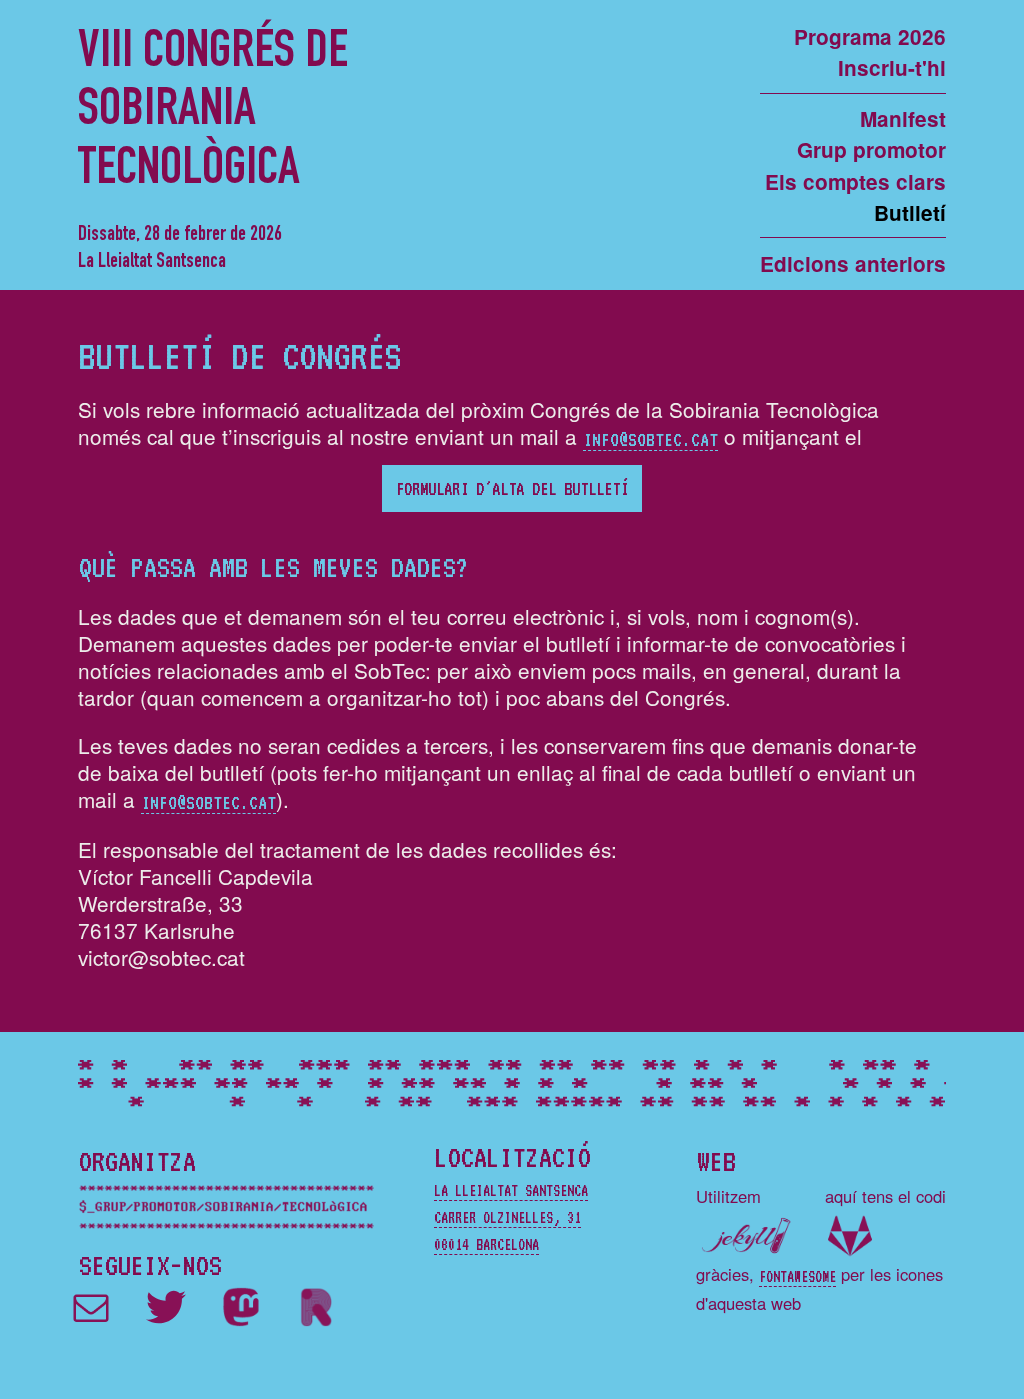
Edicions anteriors (853, 263)
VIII (213, 113)
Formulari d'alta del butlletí (512, 488)
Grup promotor (871, 149)
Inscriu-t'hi (892, 67)
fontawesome (797, 1276)
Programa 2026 (870, 36)
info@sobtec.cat (650, 438)
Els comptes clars (855, 181)
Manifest (903, 118)
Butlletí (910, 212)
